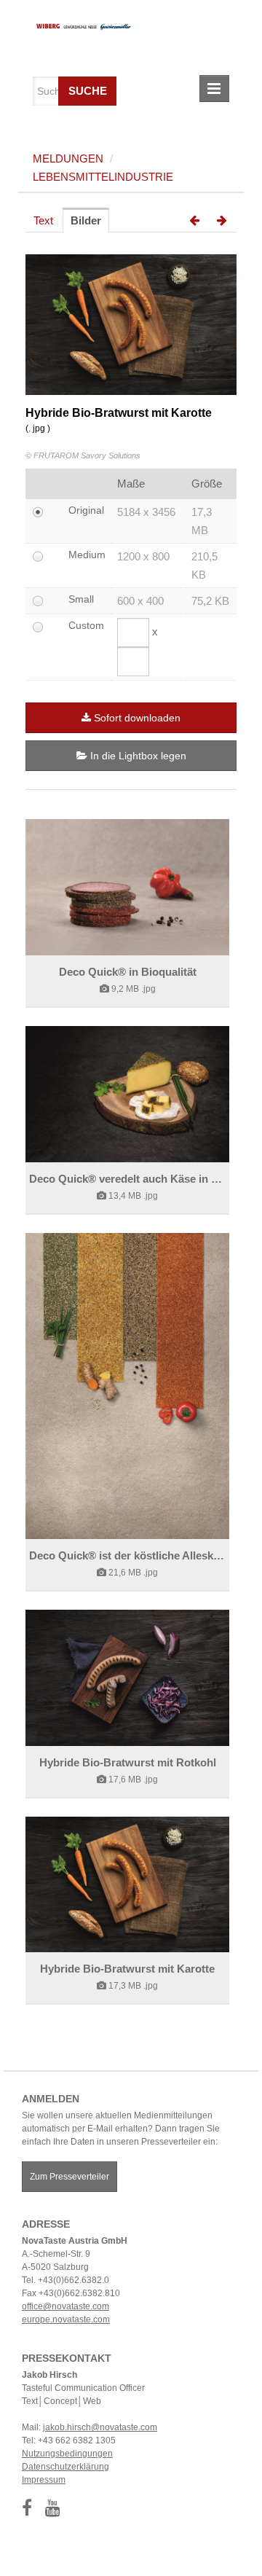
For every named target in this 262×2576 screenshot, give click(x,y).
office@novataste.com (65, 2306)
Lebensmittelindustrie (103, 177)
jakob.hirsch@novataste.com (100, 2427)
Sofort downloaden (137, 718)
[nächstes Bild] (222, 221)
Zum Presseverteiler (70, 2177)
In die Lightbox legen (137, 756)
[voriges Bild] (194, 221)
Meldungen (68, 158)
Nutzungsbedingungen (67, 2454)
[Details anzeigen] (127, 887)
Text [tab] (43, 220)
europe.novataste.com (66, 2319)
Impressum (44, 2480)
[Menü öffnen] (214, 89)
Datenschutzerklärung (65, 2467)
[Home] (78, 25)
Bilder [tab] (86, 220)
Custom (86, 625)
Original (86, 510)
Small (81, 599)
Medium (87, 555)
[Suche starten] (104, 87)
